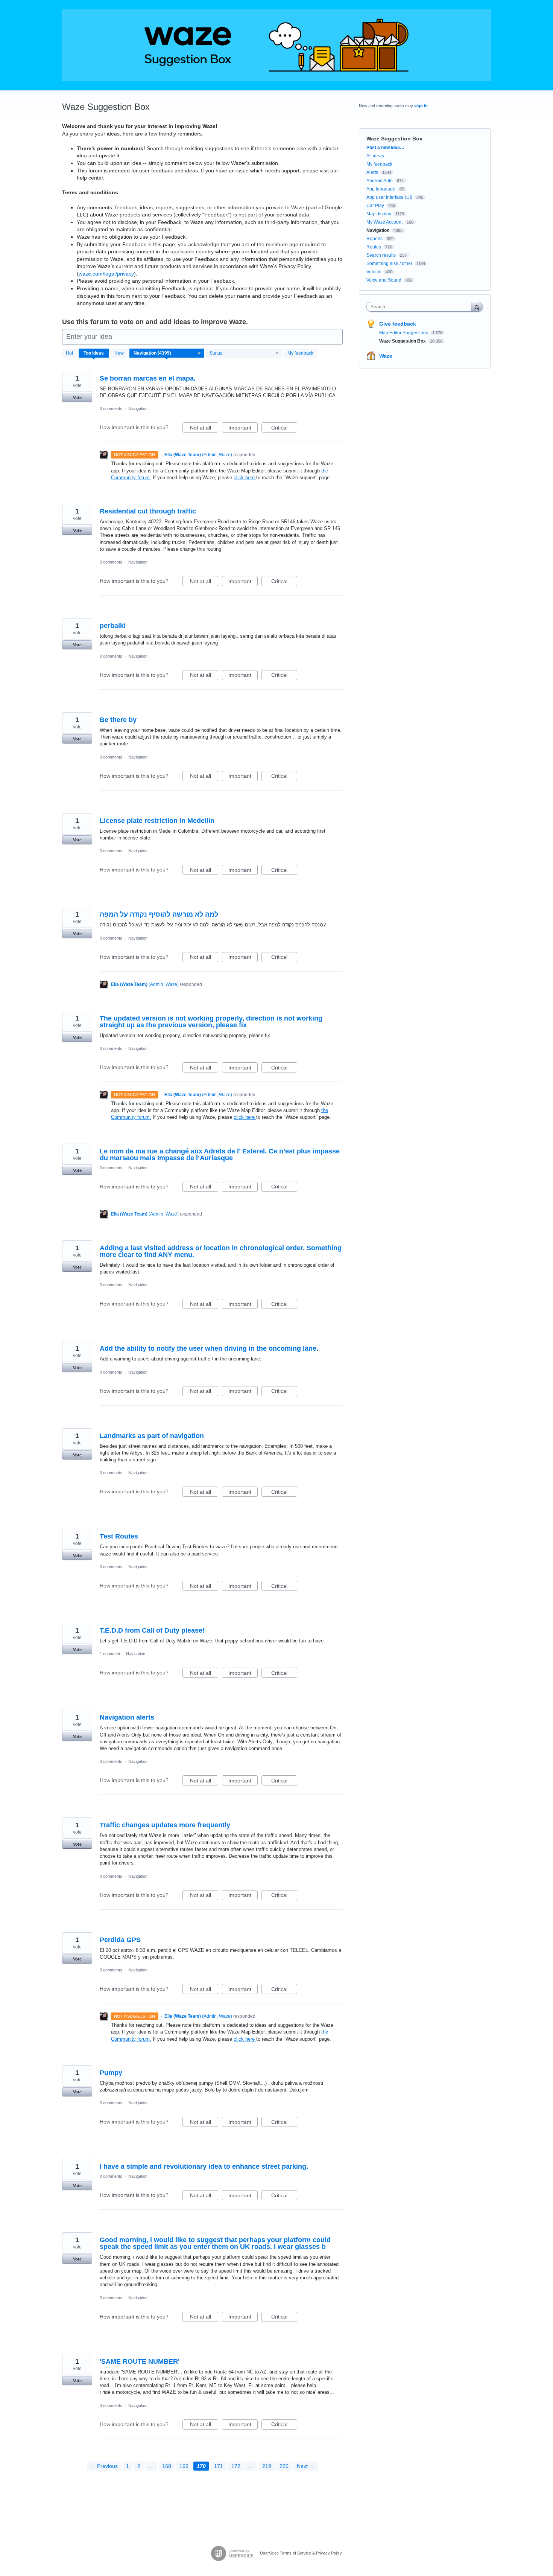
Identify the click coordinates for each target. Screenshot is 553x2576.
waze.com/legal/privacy (106, 274)
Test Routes (119, 1536)
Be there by (118, 720)
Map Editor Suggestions (404, 333)
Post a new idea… (385, 148)
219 (267, 2466)
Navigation (138, 408)
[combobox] (421, 307)
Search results (381, 255)
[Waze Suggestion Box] (276, 45)
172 (236, 2466)
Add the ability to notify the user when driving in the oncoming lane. (209, 1348)
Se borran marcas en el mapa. (148, 378)
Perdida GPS (120, 1940)
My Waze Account (384, 222)
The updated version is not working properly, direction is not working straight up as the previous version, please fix (211, 1022)
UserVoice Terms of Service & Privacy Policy (301, 2553)
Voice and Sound (384, 280)
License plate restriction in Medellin (157, 821)
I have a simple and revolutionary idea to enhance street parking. (204, 2166)
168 (167, 2466)
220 (284, 2466)
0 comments (111, 408)
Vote (77, 398)
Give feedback (398, 324)
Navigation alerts (127, 1717)
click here (245, 478)
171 (219, 2466)
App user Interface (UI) (389, 197)
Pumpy (111, 2073)
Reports (374, 239)
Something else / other (389, 264)
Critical (284, 429)
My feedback (300, 353)
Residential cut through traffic (148, 511)
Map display (379, 214)
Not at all (204, 429)
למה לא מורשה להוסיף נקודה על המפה (159, 914)
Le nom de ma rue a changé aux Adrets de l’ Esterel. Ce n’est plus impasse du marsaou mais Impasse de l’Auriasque (220, 1155)
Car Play (375, 206)
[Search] (477, 307)
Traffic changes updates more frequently (165, 1825)
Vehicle (374, 272)
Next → (306, 2466)
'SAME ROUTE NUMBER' (140, 2361)
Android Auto (380, 181)
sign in (421, 106)
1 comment (110, 1654)
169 (184, 2466)
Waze (386, 356)
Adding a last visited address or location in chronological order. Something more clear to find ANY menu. (221, 1251)
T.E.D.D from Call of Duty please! (152, 1630)
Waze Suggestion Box (403, 341)
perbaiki (113, 626)
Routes (374, 247)
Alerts (372, 172)
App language (381, 189)
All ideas (375, 156)
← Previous (104, 2466)
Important (243, 429)
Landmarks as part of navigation (152, 1436)
